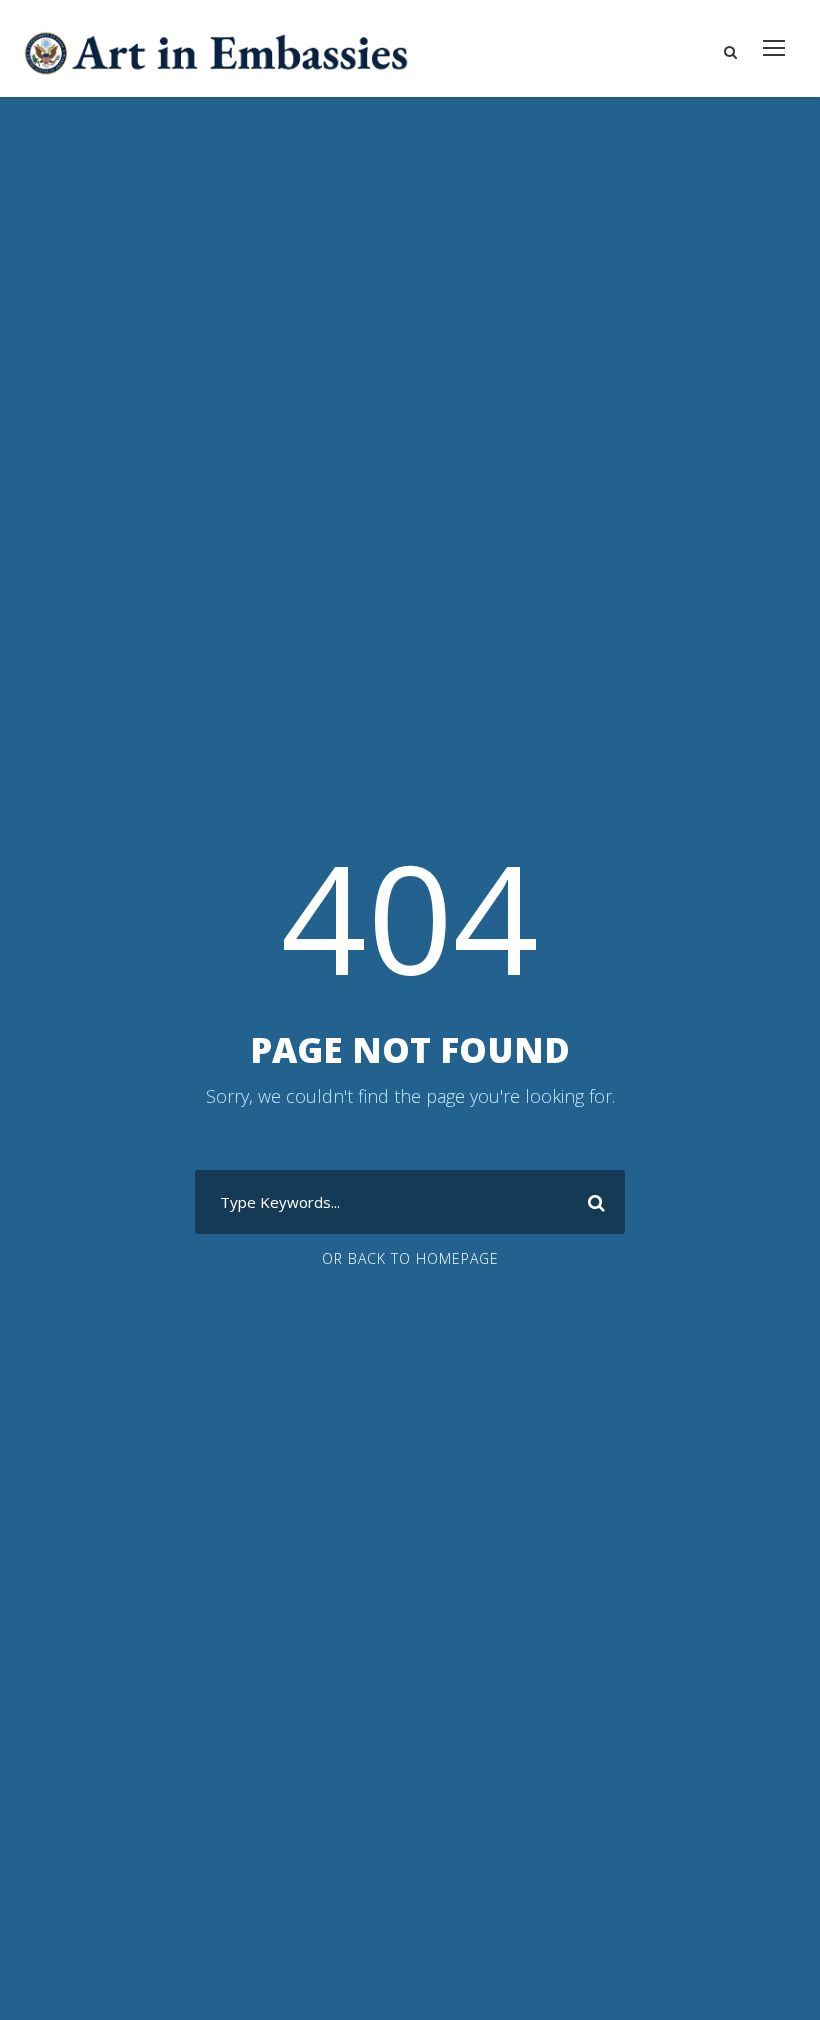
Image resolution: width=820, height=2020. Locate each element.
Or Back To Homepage (410, 1258)
